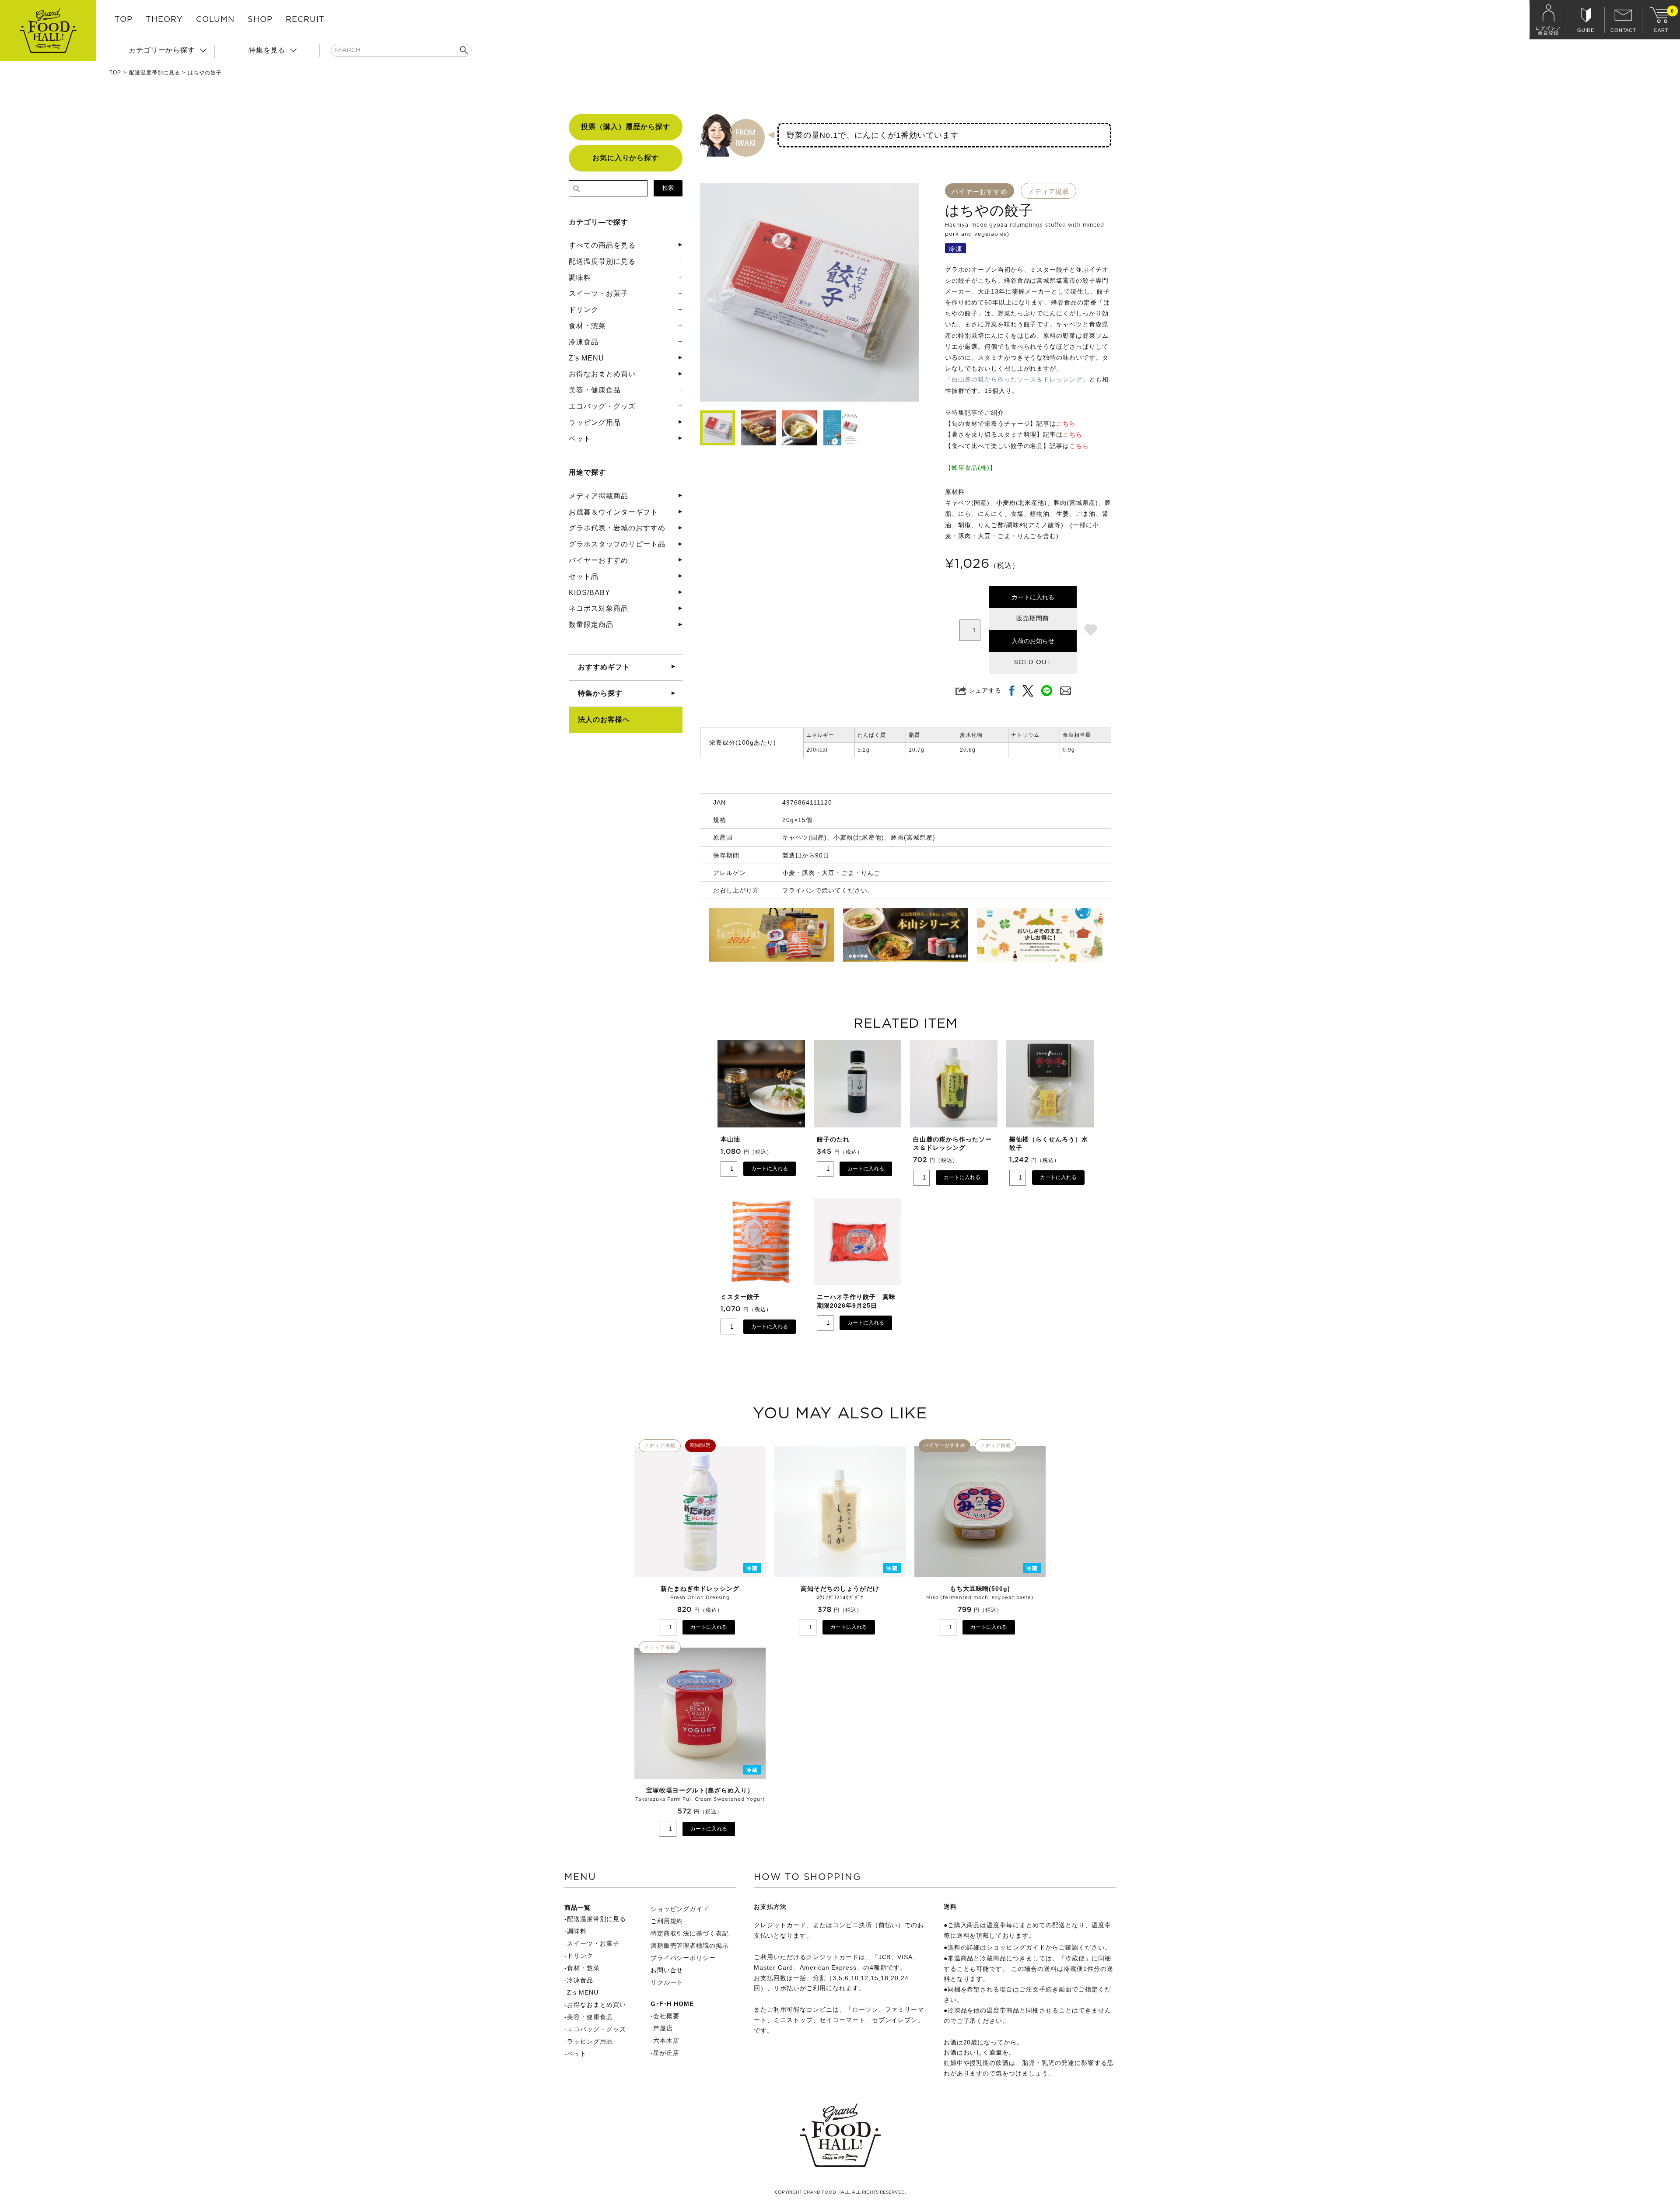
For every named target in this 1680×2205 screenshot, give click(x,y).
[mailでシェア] (1066, 691)
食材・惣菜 (587, 326)
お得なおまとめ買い (602, 374)
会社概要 (666, 2016)
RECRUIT (305, 20)
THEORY (164, 20)
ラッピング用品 (595, 422)
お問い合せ (667, 1970)
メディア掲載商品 (598, 496)
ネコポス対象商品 (598, 608)
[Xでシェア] (1028, 691)
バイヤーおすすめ (598, 560)
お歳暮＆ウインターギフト (613, 512)
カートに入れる (1033, 597)
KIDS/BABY (590, 593)
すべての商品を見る (602, 245)
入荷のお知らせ (1033, 641)
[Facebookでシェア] (1012, 691)
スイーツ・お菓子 (598, 293)
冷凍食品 (584, 342)
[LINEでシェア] (1047, 691)
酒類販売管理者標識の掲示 (690, 1946)
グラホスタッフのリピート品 (617, 544)
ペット (580, 439)
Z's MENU (586, 358)
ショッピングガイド (680, 1909)
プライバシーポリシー (683, 1958)
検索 (668, 188)
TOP (124, 20)
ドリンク (584, 310)
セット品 (584, 576)
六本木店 (666, 2040)
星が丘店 (666, 2053)
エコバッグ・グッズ (602, 406)
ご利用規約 (667, 1921)
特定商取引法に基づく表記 (690, 1933)
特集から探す (600, 693)
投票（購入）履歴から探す (626, 127)
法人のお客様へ (604, 719)
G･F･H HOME (672, 2004)
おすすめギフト (604, 667)
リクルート (667, 1982)
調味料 (580, 278)
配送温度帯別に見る (155, 73)
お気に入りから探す (626, 158)
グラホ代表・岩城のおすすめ (617, 528)
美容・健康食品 (595, 390)
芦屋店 (663, 2028)
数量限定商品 (591, 625)
